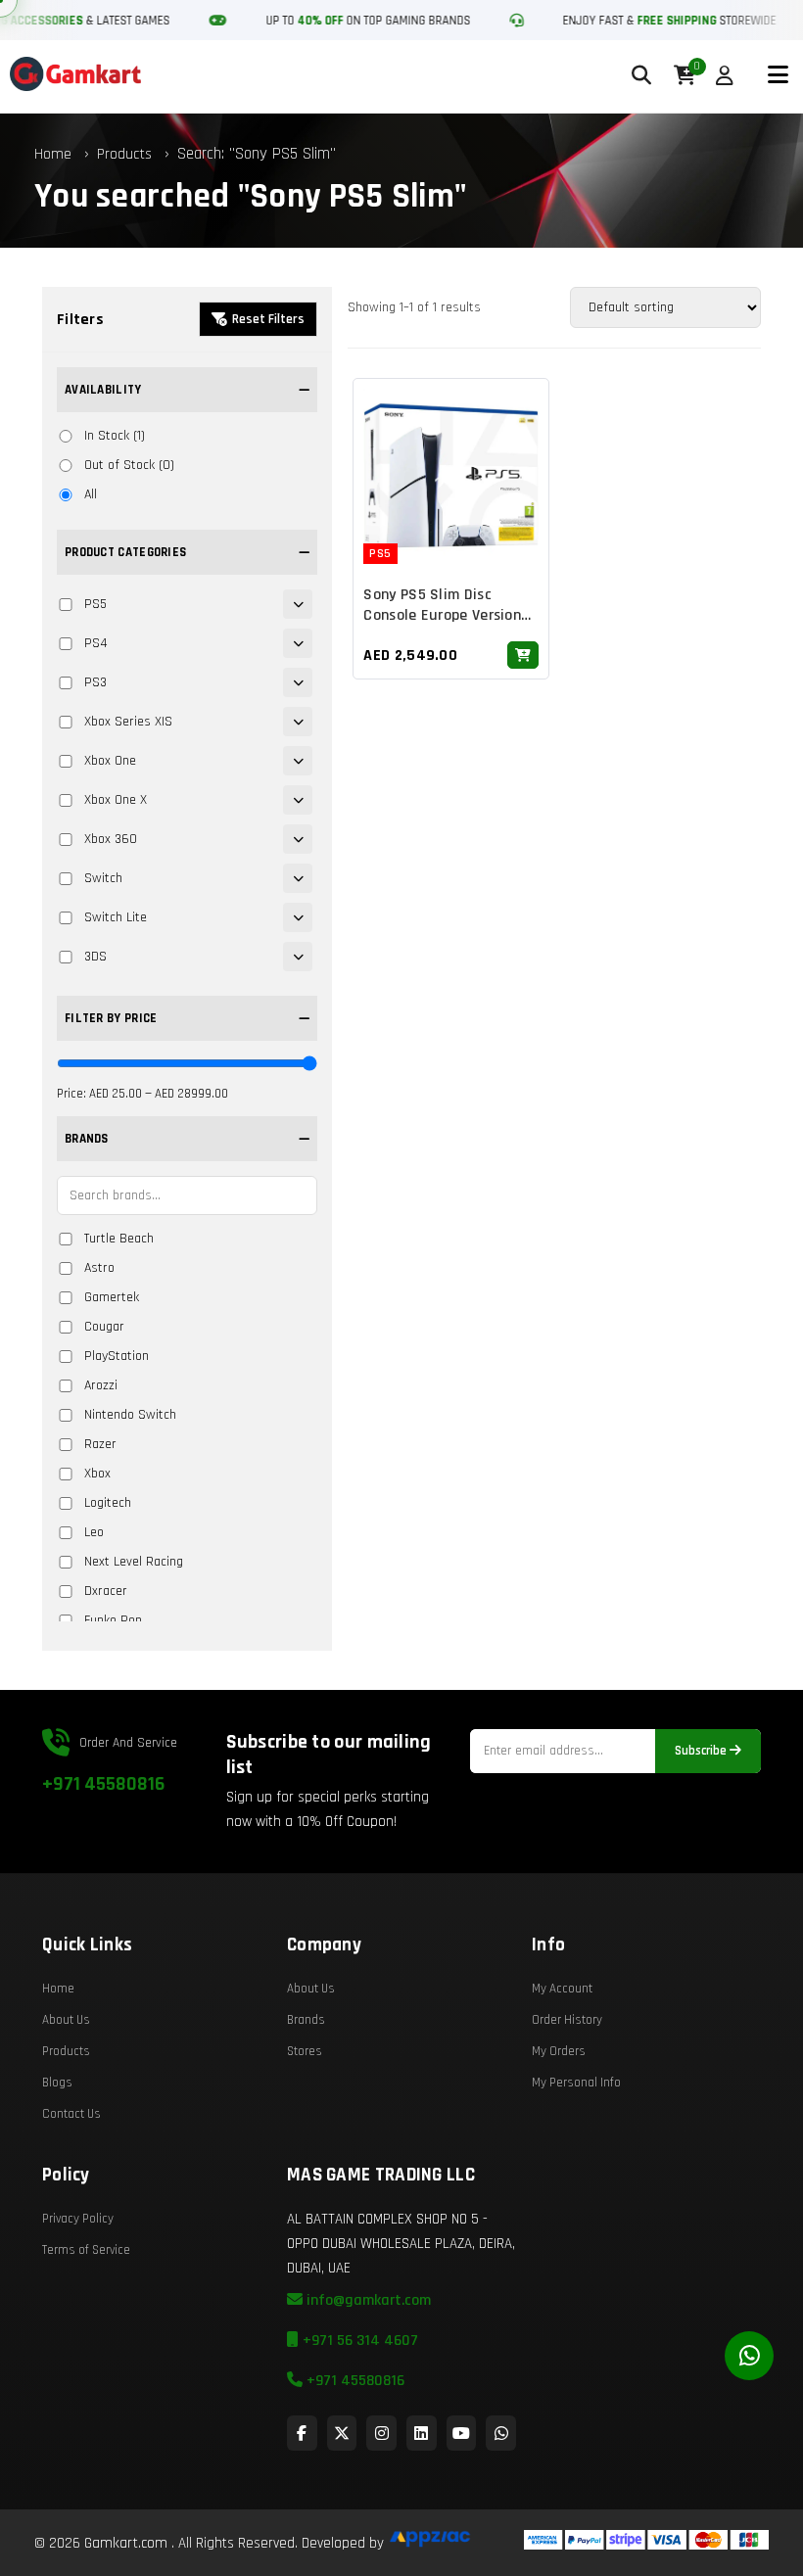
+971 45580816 (103, 1784)
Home (53, 154)
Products (124, 154)
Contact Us (71, 2114)
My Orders (559, 2051)
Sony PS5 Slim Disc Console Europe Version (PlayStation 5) (442, 615)
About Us (66, 2020)
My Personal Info (576, 2083)
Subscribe (702, 1751)
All (91, 494)
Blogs (57, 2083)
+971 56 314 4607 (358, 2341)
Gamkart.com (126, 2543)
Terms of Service (86, 2250)
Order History (567, 2020)
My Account (562, 1989)
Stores (305, 2051)
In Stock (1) (115, 436)
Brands (306, 2020)
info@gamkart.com (367, 2300)
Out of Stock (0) (129, 465)
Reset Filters (268, 319)
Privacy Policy (78, 2219)
